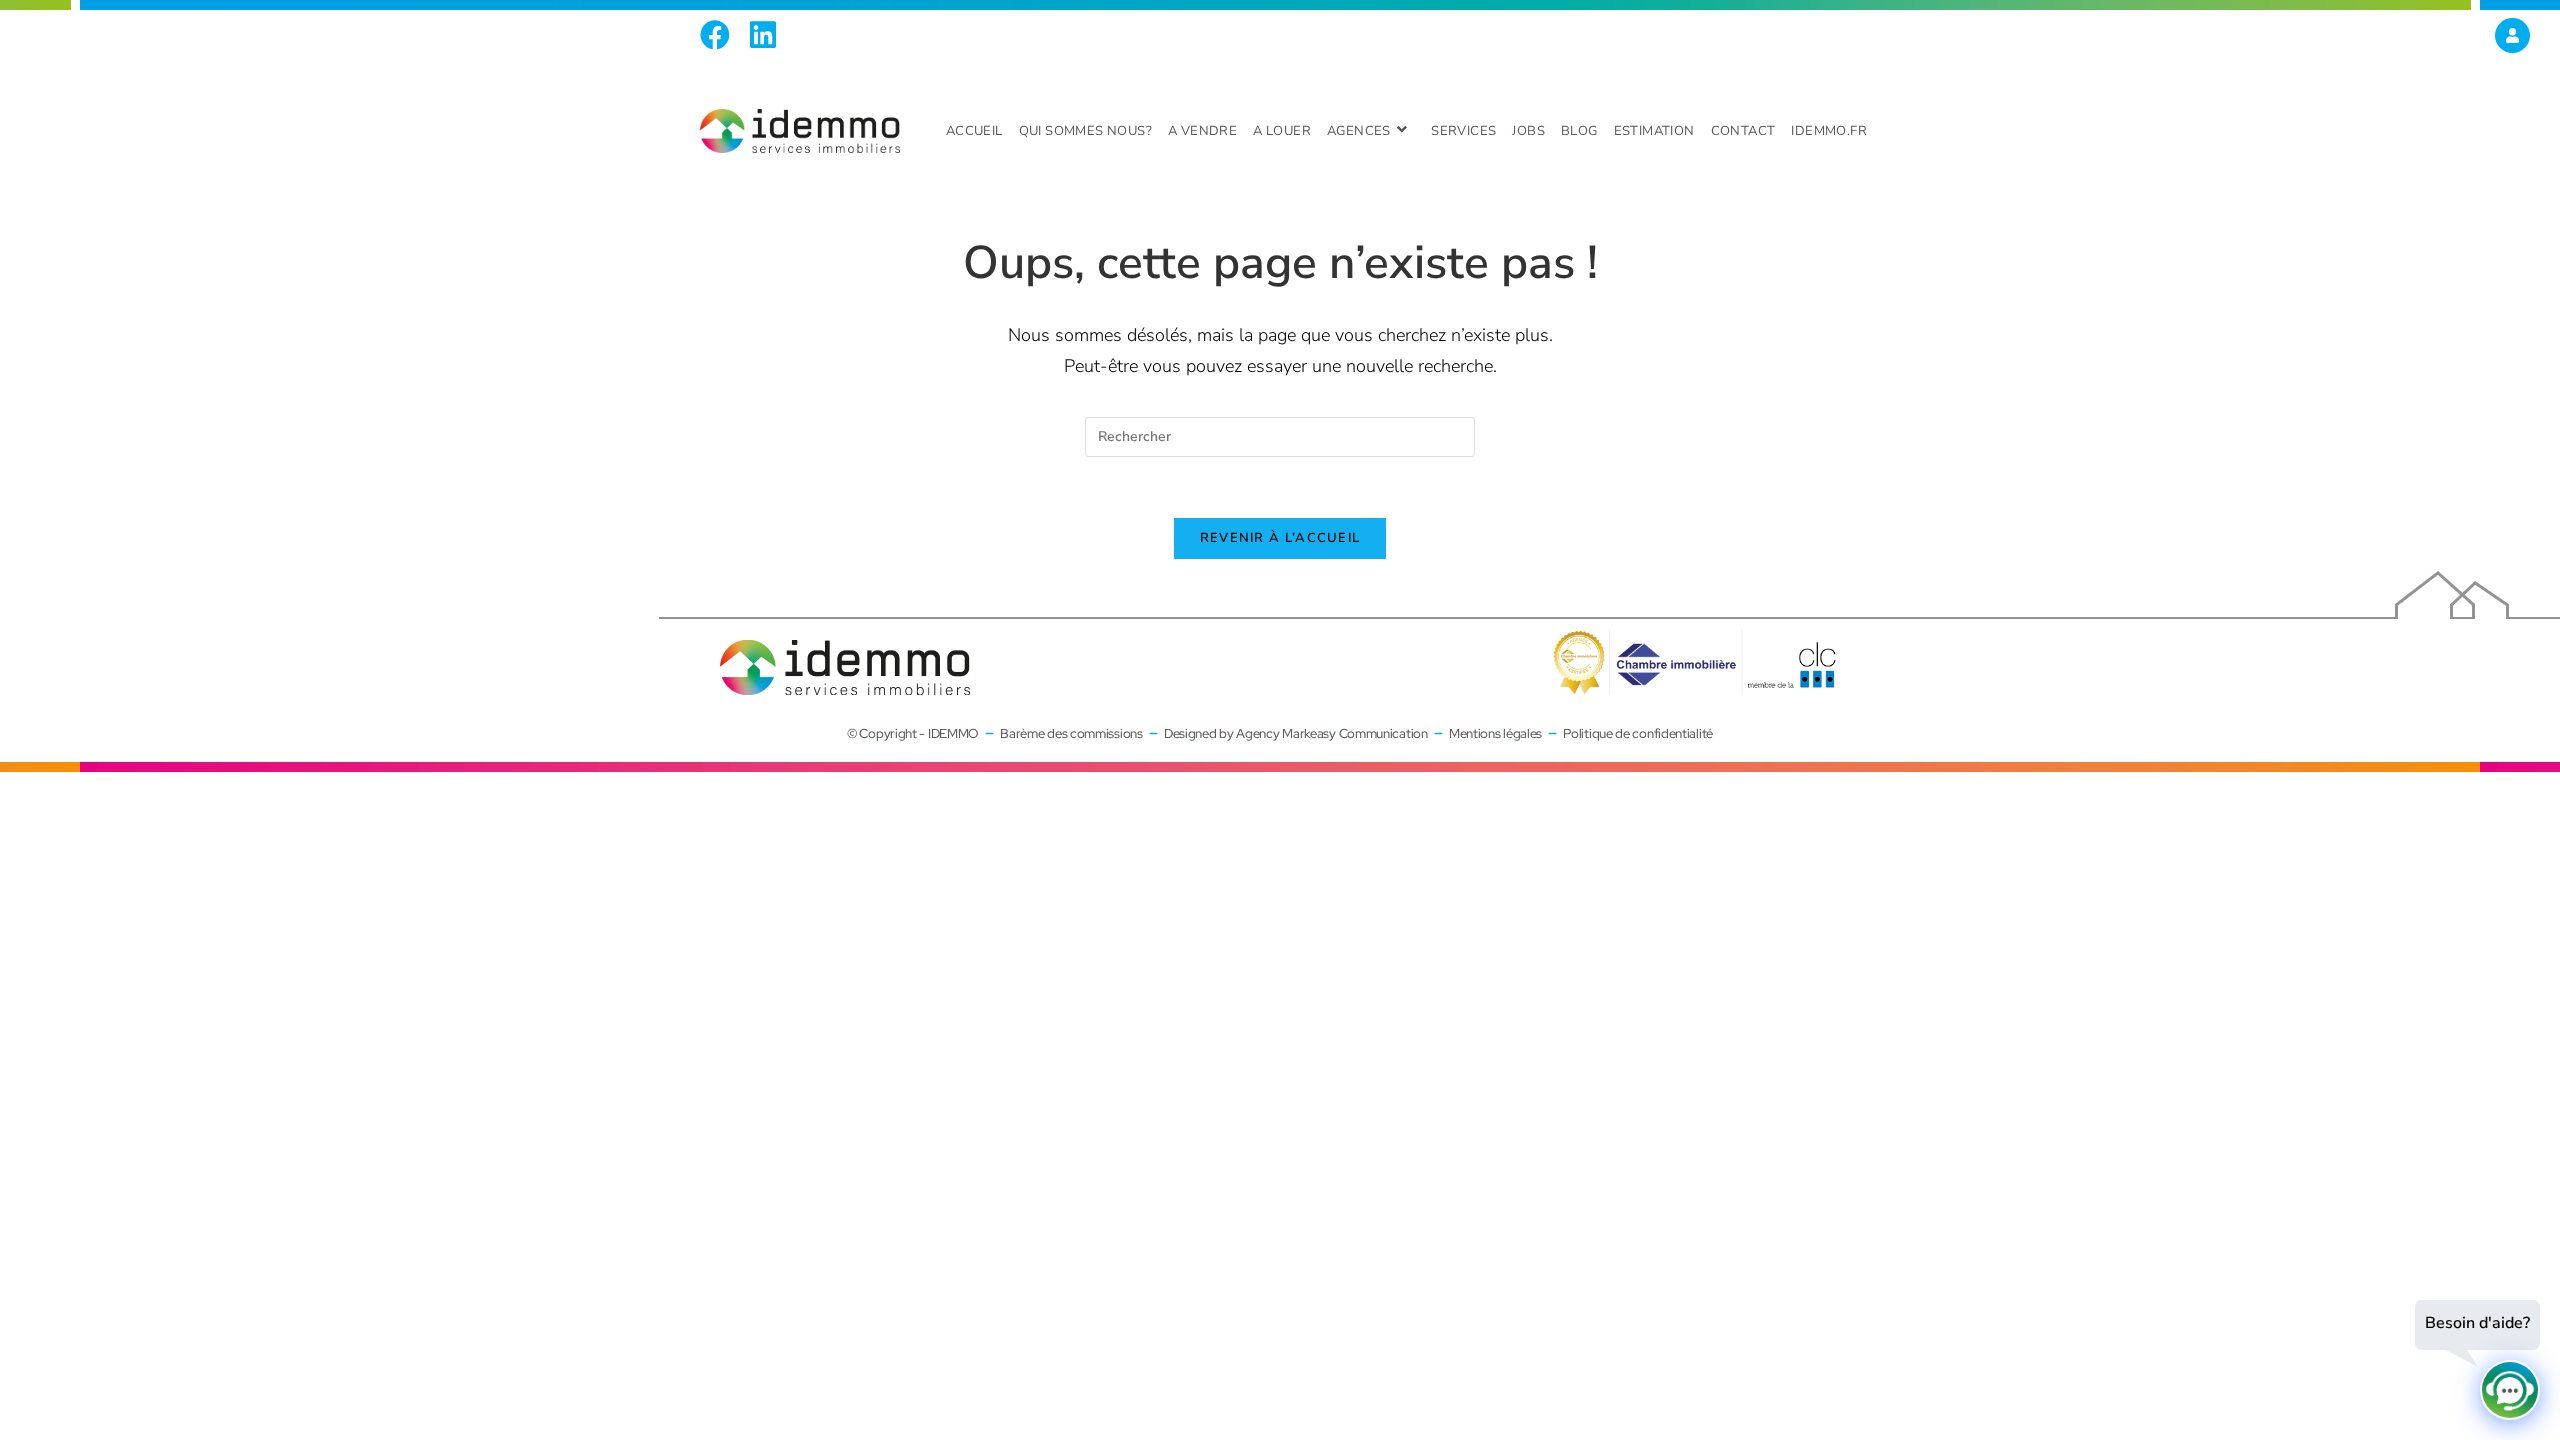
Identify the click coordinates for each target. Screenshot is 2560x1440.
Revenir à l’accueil (1280, 538)
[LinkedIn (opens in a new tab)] (763, 35)
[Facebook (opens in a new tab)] (720, 35)
